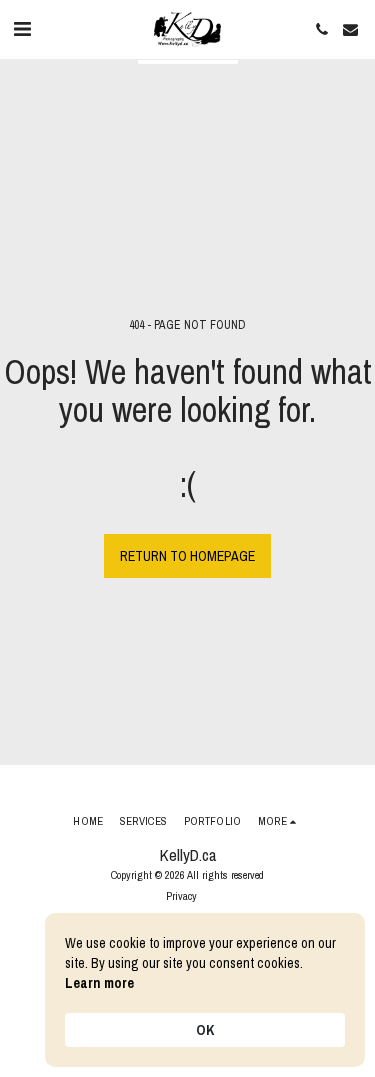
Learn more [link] (99, 983)
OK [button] (205, 1030)
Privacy (181, 895)
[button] (22, 28)
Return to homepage (187, 556)
